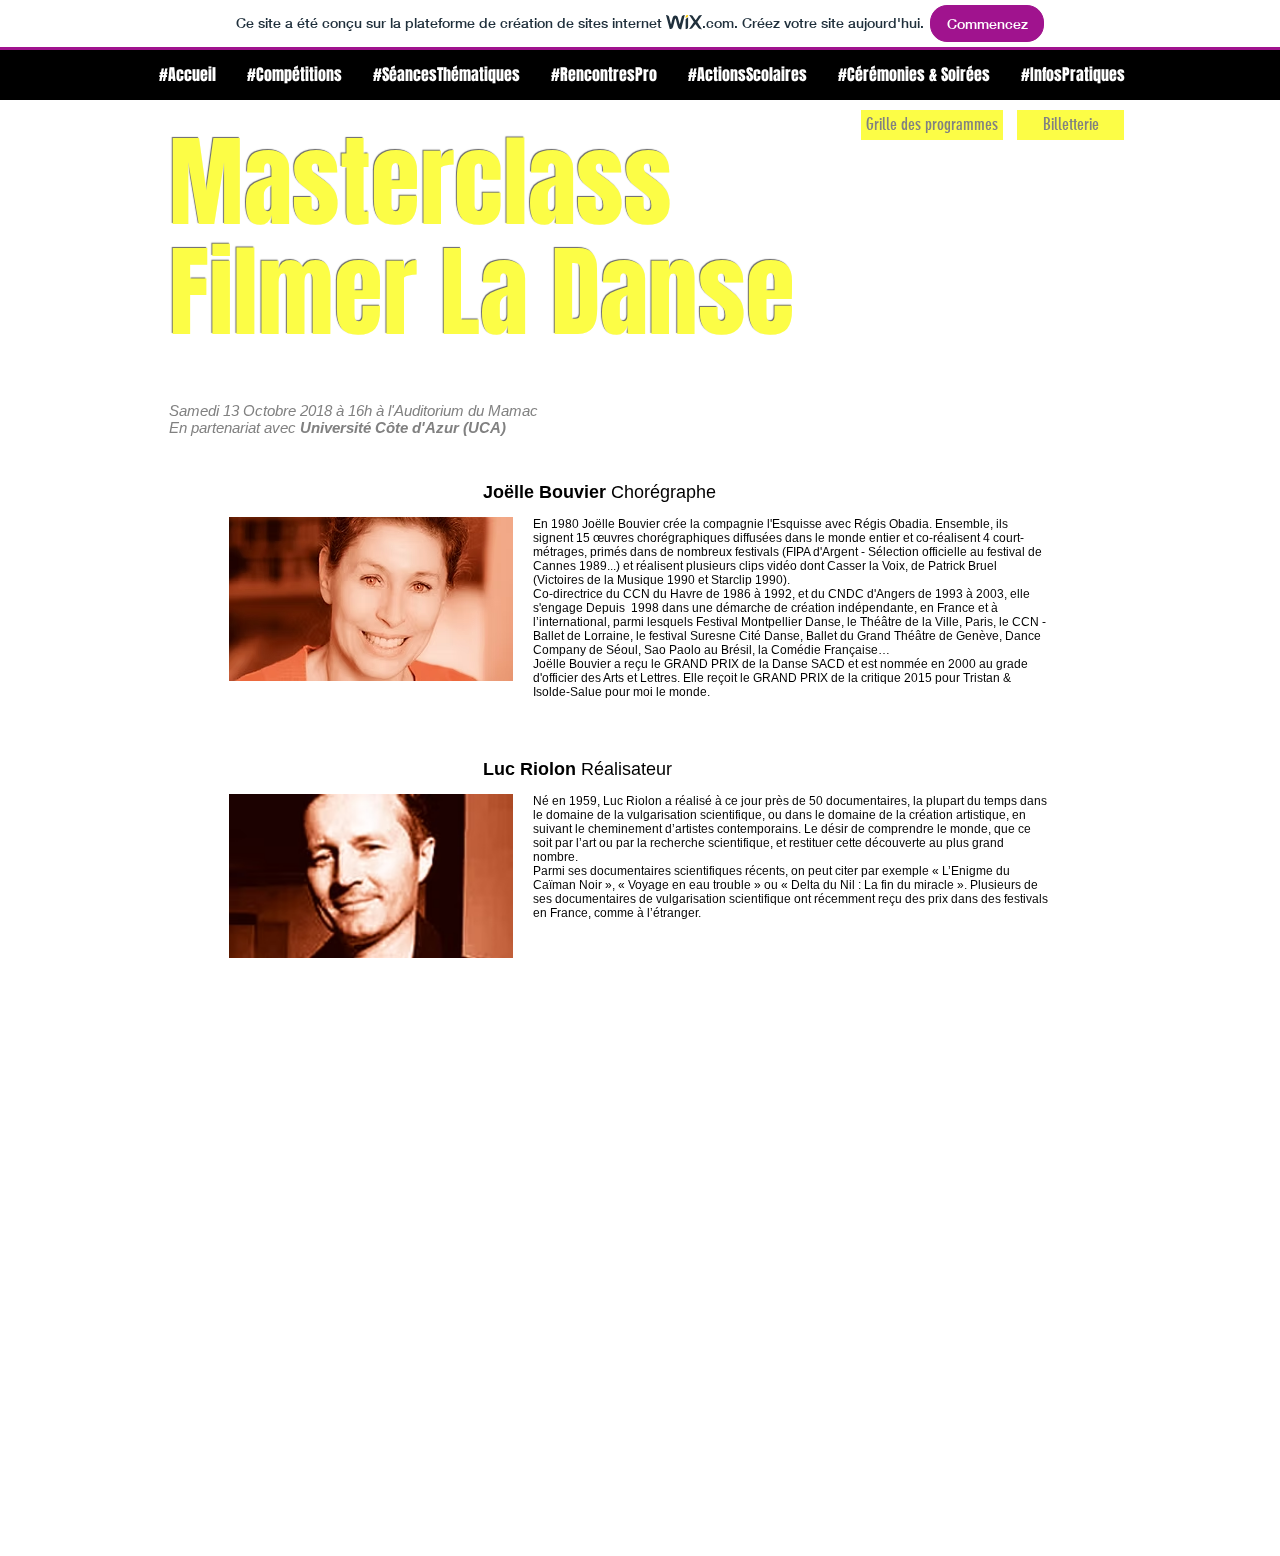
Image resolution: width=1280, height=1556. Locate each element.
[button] (294, 75)
